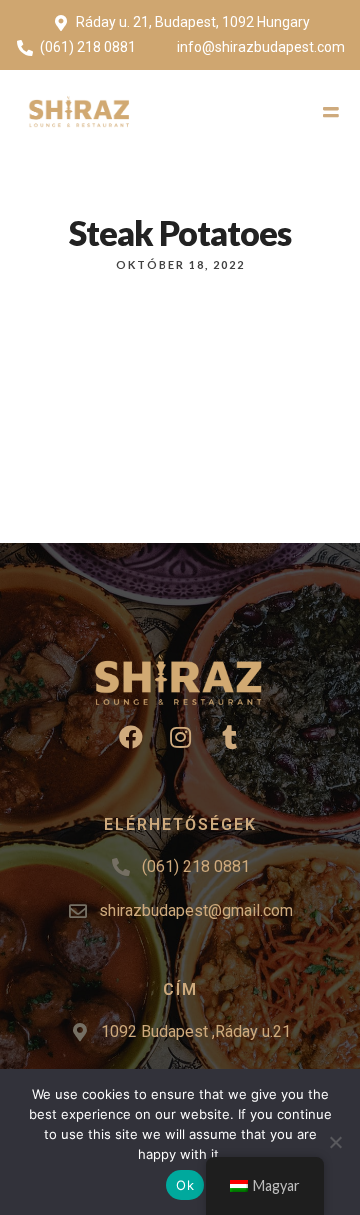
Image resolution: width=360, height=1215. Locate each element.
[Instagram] (180, 737)
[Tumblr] (229, 737)
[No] (335, 1142)
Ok (185, 1185)
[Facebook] (131, 737)
